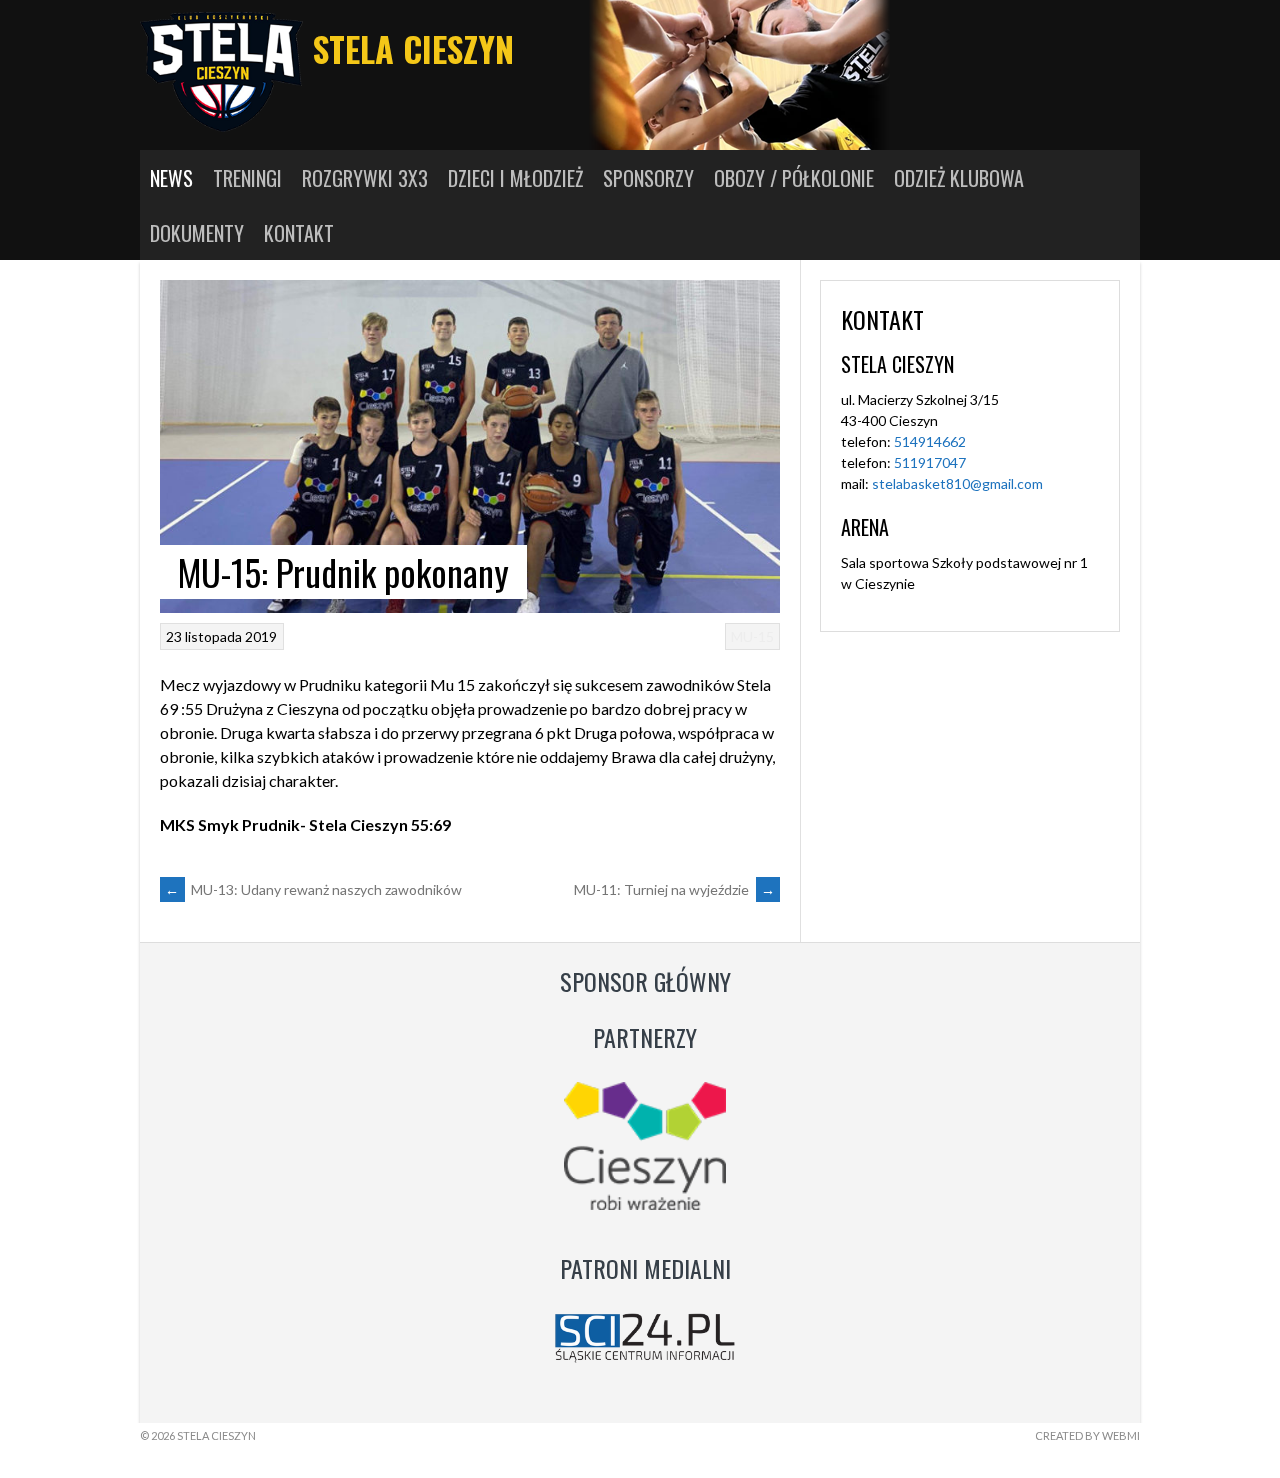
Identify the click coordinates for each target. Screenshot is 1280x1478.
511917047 (930, 462)
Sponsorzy (648, 178)
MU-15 (752, 636)
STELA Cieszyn (413, 48)
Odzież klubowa (959, 178)
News (171, 178)
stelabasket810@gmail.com (957, 483)
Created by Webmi (1087, 1435)
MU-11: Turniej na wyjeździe (674, 889)
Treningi (247, 178)
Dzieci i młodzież (515, 178)
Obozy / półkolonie (794, 178)
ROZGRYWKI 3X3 (365, 178)
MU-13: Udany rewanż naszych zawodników (313, 889)
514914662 (930, 441)
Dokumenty (197, 233)
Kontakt (299, 233)
